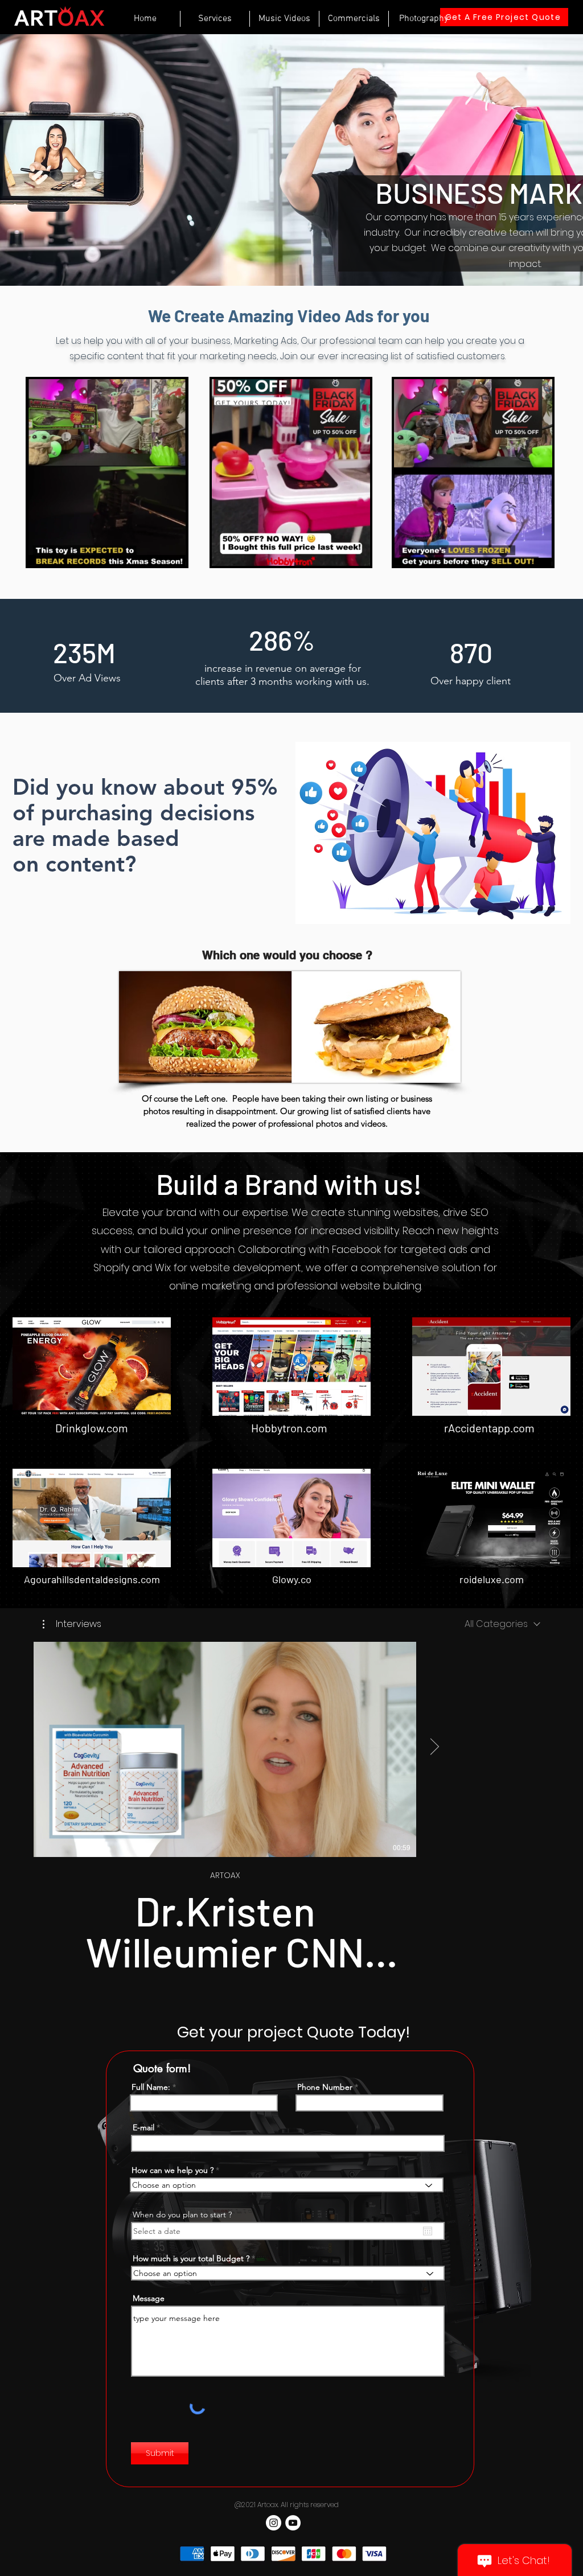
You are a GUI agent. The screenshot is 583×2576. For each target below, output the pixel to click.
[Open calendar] (428, 2231)
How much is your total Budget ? (191, 2258)
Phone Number (325, 2087)
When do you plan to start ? (182, 2215)
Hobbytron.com (289, 1428)
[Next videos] (434, 1747)
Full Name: (151, 2087)
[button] (172, 553)
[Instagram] (274, 2523)
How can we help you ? (173, 2170)
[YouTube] (293, 2523)
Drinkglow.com (92, 1428)
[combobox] (502, 1624)
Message (149, 2298)
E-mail (143, 2127)
